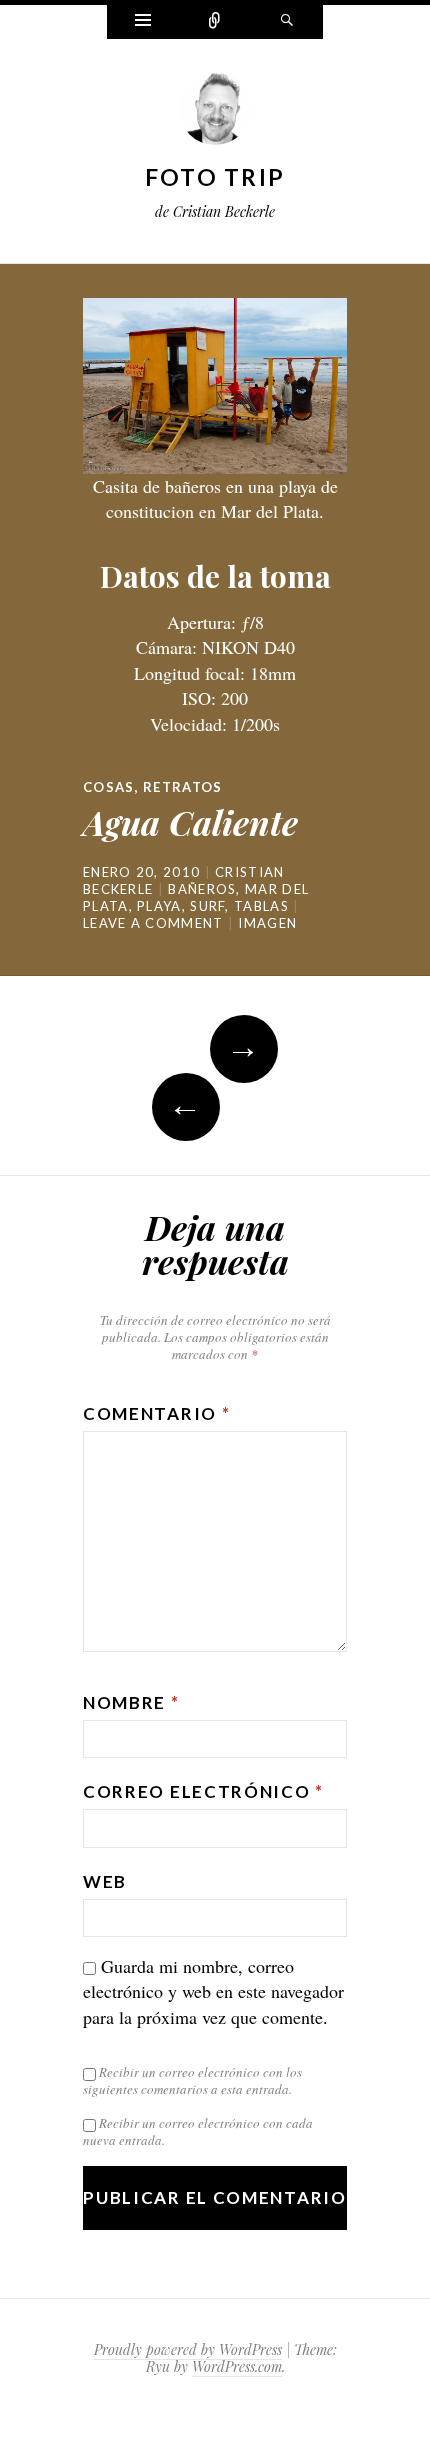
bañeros (202, 889)
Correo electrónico (203, 1791)
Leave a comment (153, 923)
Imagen (267, 923)
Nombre (131, 1702)
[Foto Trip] (215, 114)
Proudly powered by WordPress (188, 2349)
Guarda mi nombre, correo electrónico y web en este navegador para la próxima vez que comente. (213, 1991)
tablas (261, 906)
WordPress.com (237, 2366)
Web (105, 1881)
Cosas (109, 787)
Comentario (156, 1413)
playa (159, 906)
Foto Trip (215, 177)
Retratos (182, 787)
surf (207, 906)
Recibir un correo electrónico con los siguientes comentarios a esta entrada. (192, 2080)
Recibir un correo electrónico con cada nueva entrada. (198, 2131)
